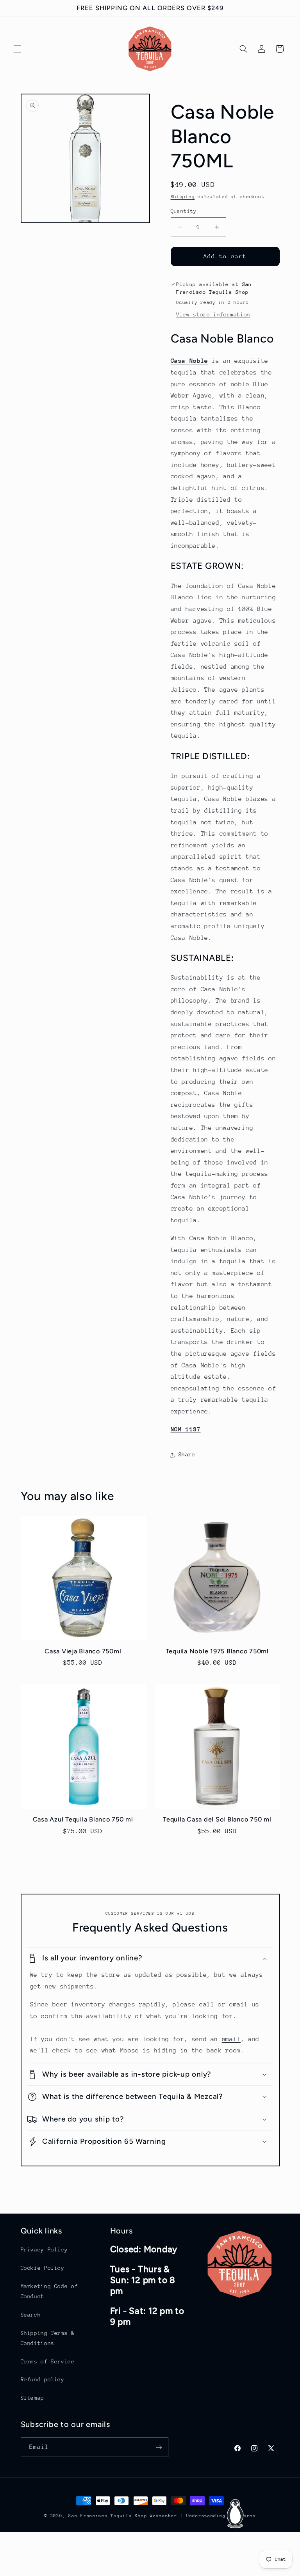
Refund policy (43, 2379)
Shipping (183, 197)
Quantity (184, 211)
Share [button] (187, 1454)
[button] (17, 49)
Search (31, 2315)
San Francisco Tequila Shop (108, 2516)
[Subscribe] (159, 2447)
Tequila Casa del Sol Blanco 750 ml (217, 1819)
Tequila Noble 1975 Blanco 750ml (217, 1651)
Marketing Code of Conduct (49, 2291)
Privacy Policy (44, 2249)
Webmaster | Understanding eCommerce (203, 2516)
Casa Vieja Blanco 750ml (83, 1651)
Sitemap (32, 2398)
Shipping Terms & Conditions (48, 2338)
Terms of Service (48, 2361)
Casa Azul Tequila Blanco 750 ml (83, 1819)
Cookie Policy (43, 2268)
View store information (213, 314)
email (231, 2039)
